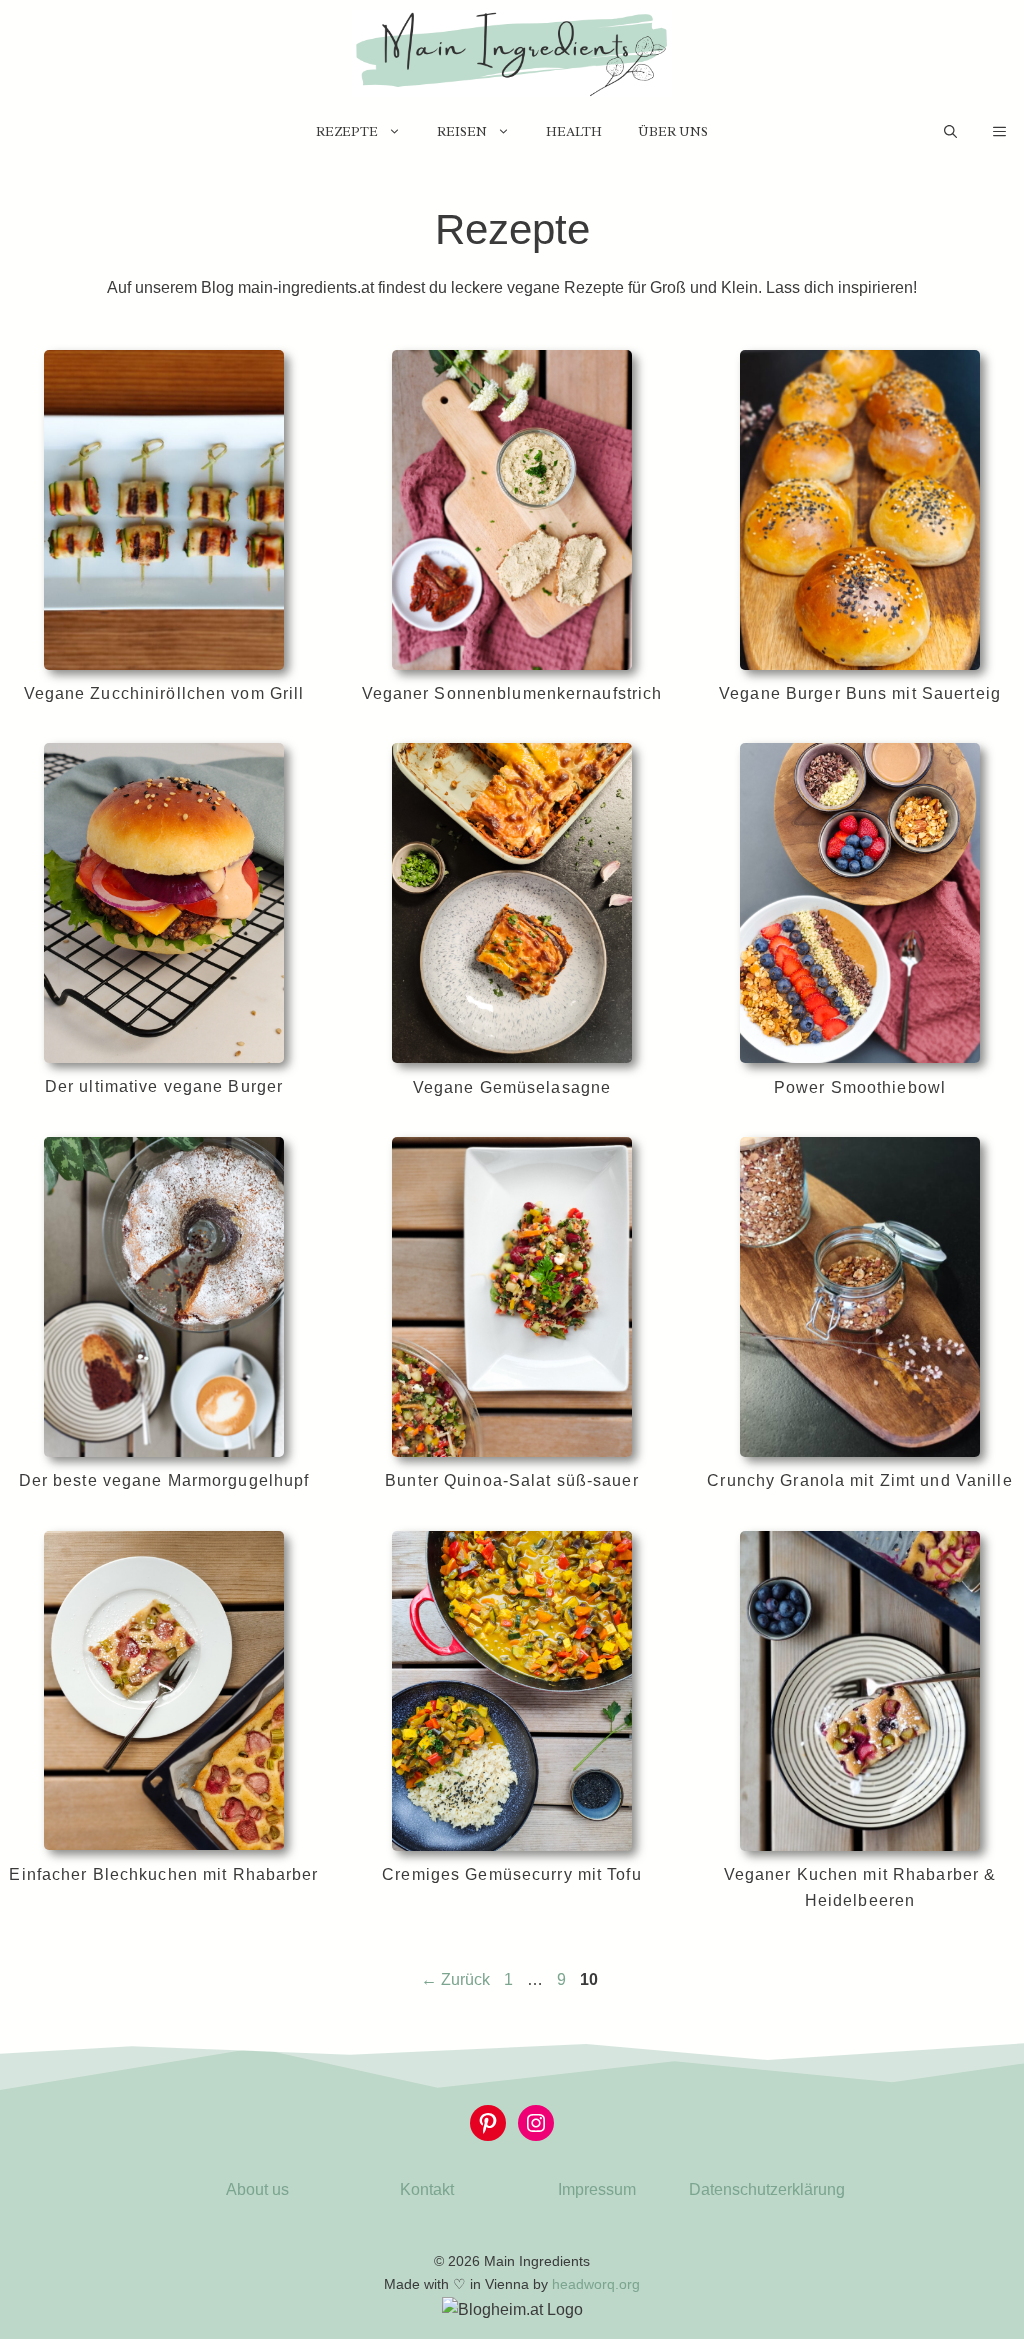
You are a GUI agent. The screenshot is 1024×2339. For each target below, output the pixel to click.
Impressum (597, 2189)
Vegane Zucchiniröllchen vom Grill (164, 693)
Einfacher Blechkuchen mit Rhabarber (163, 1874)
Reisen (462, 131)
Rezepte (347, 131)
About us (257, 2189)
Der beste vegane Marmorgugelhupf (164, 1480)
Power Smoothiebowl (860, 1087)
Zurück (455, 1979)
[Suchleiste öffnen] (950, 132)
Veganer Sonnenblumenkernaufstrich (512, 693)
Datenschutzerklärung (767, 2189)
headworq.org (596, 2284)
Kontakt (427, 2189)
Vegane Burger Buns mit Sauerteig (860, 693)
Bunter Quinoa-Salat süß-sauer (511, 1480)
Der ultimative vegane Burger (164, 1086)
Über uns (673, 131)
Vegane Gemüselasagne (512, 1087)
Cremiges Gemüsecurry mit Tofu (511, 1874)
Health (574, 131)
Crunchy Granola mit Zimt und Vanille (859, 1480)
